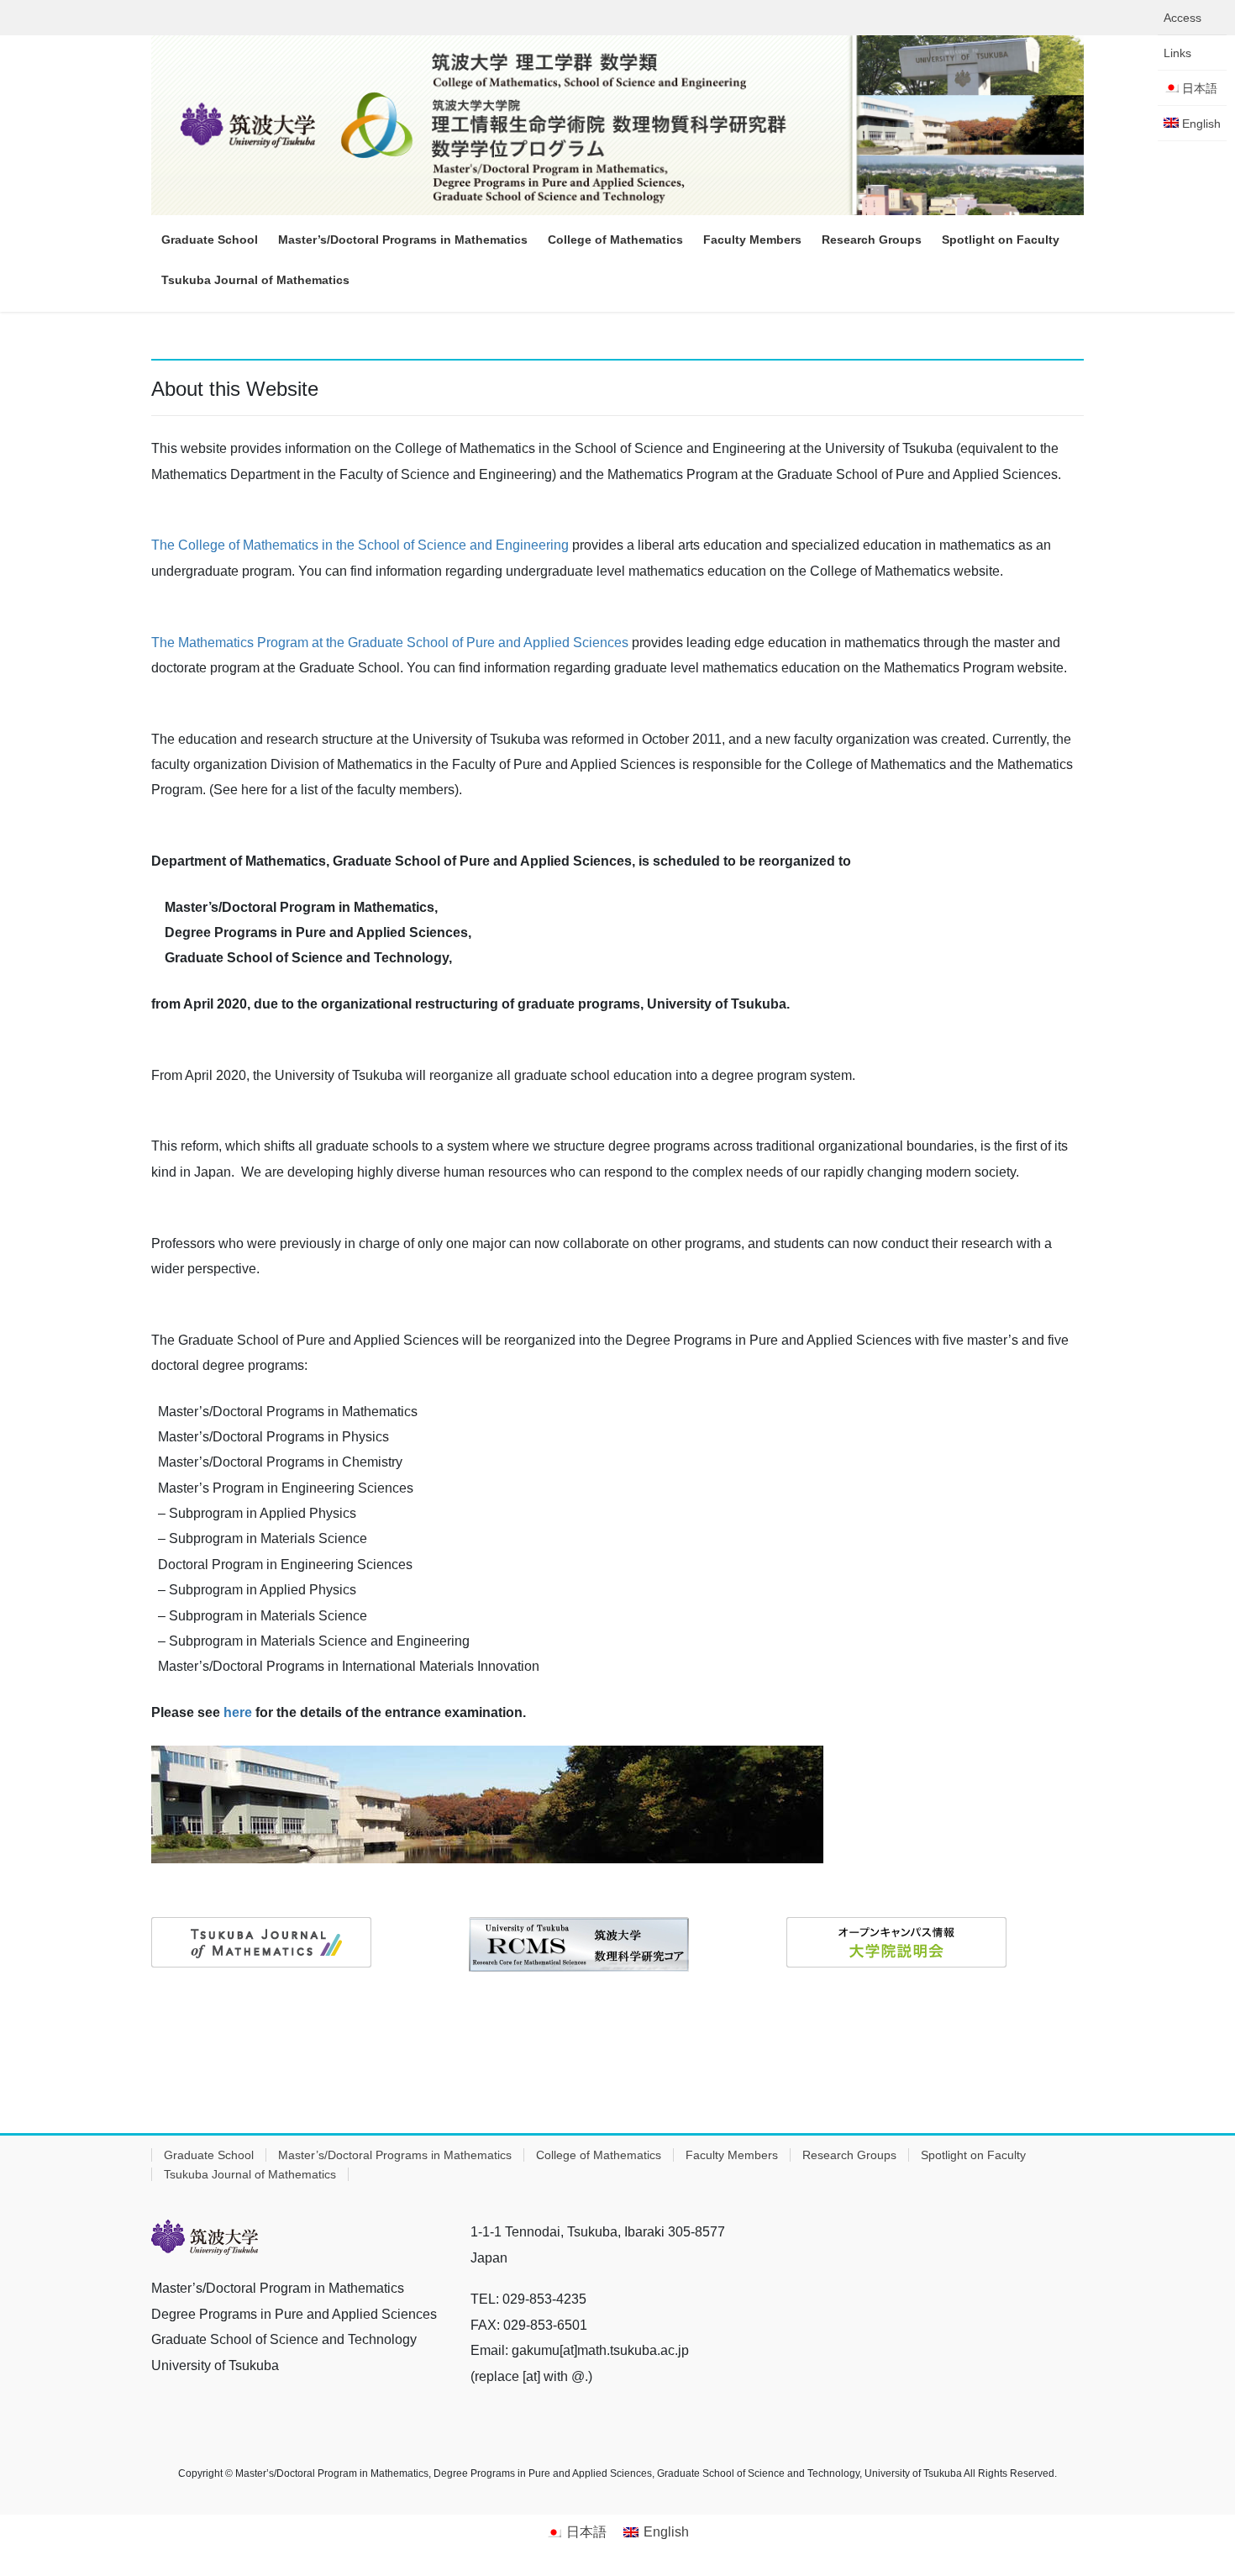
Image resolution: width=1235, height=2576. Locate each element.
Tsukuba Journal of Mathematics (250, 2174)
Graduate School (209, 2155)
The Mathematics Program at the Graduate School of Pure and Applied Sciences (390, 643)
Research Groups (849, 2155)
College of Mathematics (599, 2155)
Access (1182, 18)
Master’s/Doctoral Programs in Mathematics (395, 2155)
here (238, 1712)
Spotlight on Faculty (973, 2155)
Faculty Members (732, 2155)
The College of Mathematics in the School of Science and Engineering (360, 545)
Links (1177, 53)
